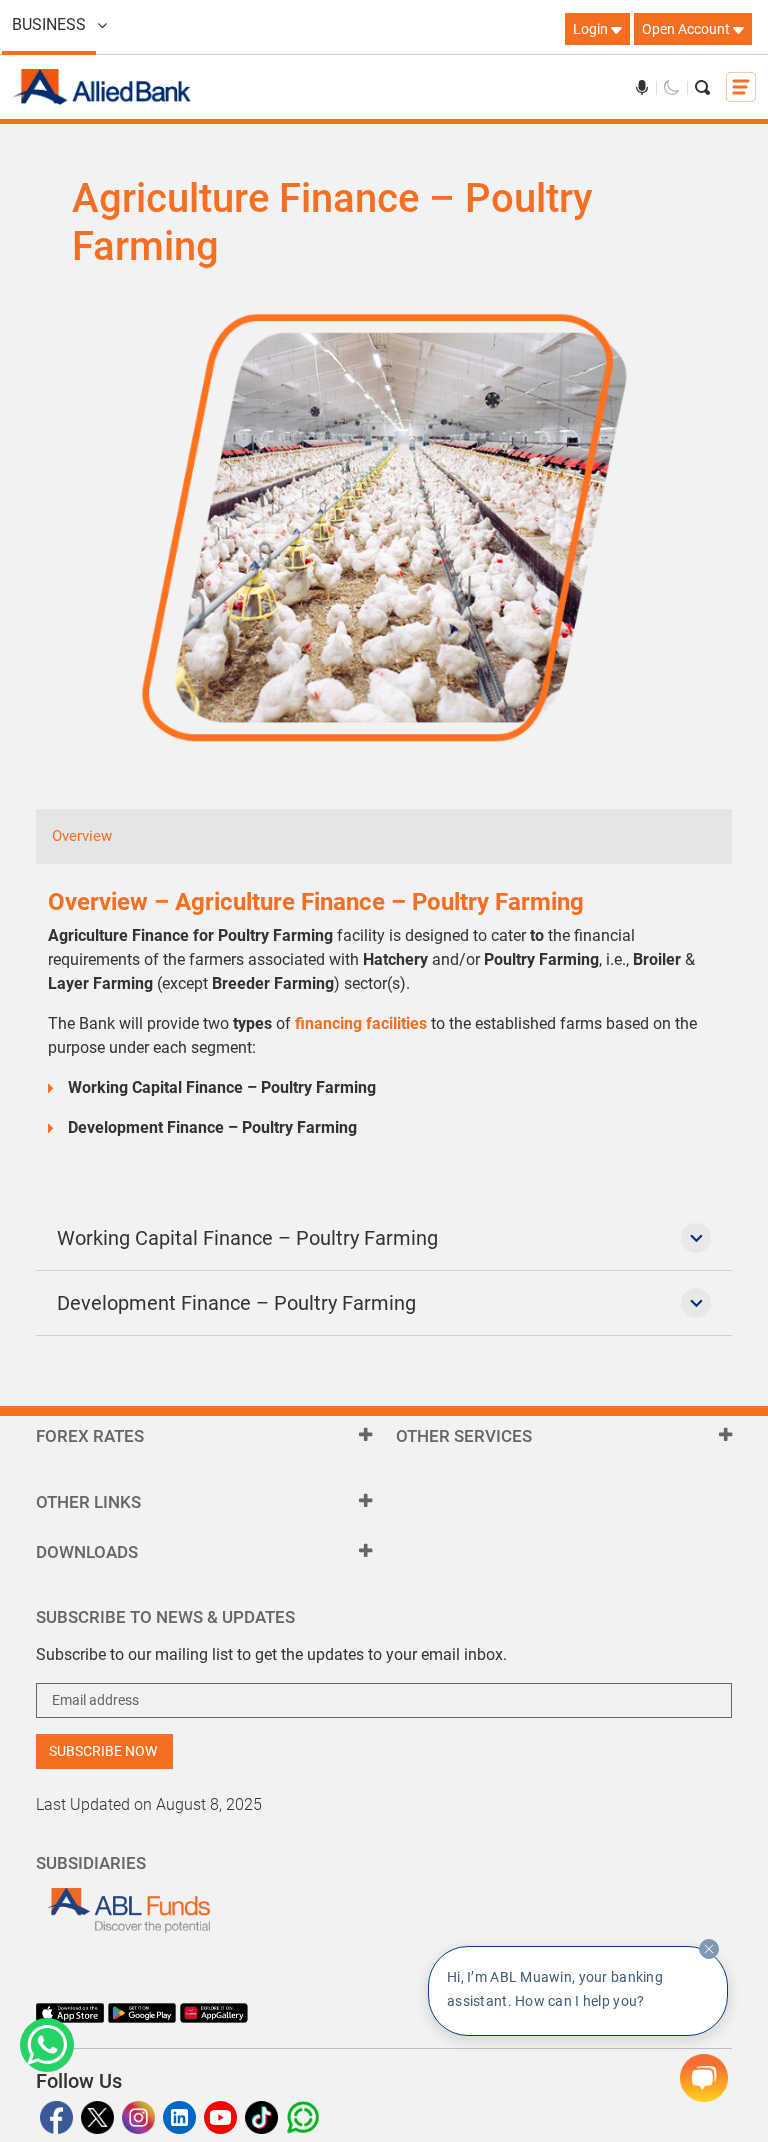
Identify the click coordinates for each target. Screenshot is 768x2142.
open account (687, 29)
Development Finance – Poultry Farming (236, 1303)
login (592, 29)
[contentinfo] (709, 1949)
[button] (47, 2045)
